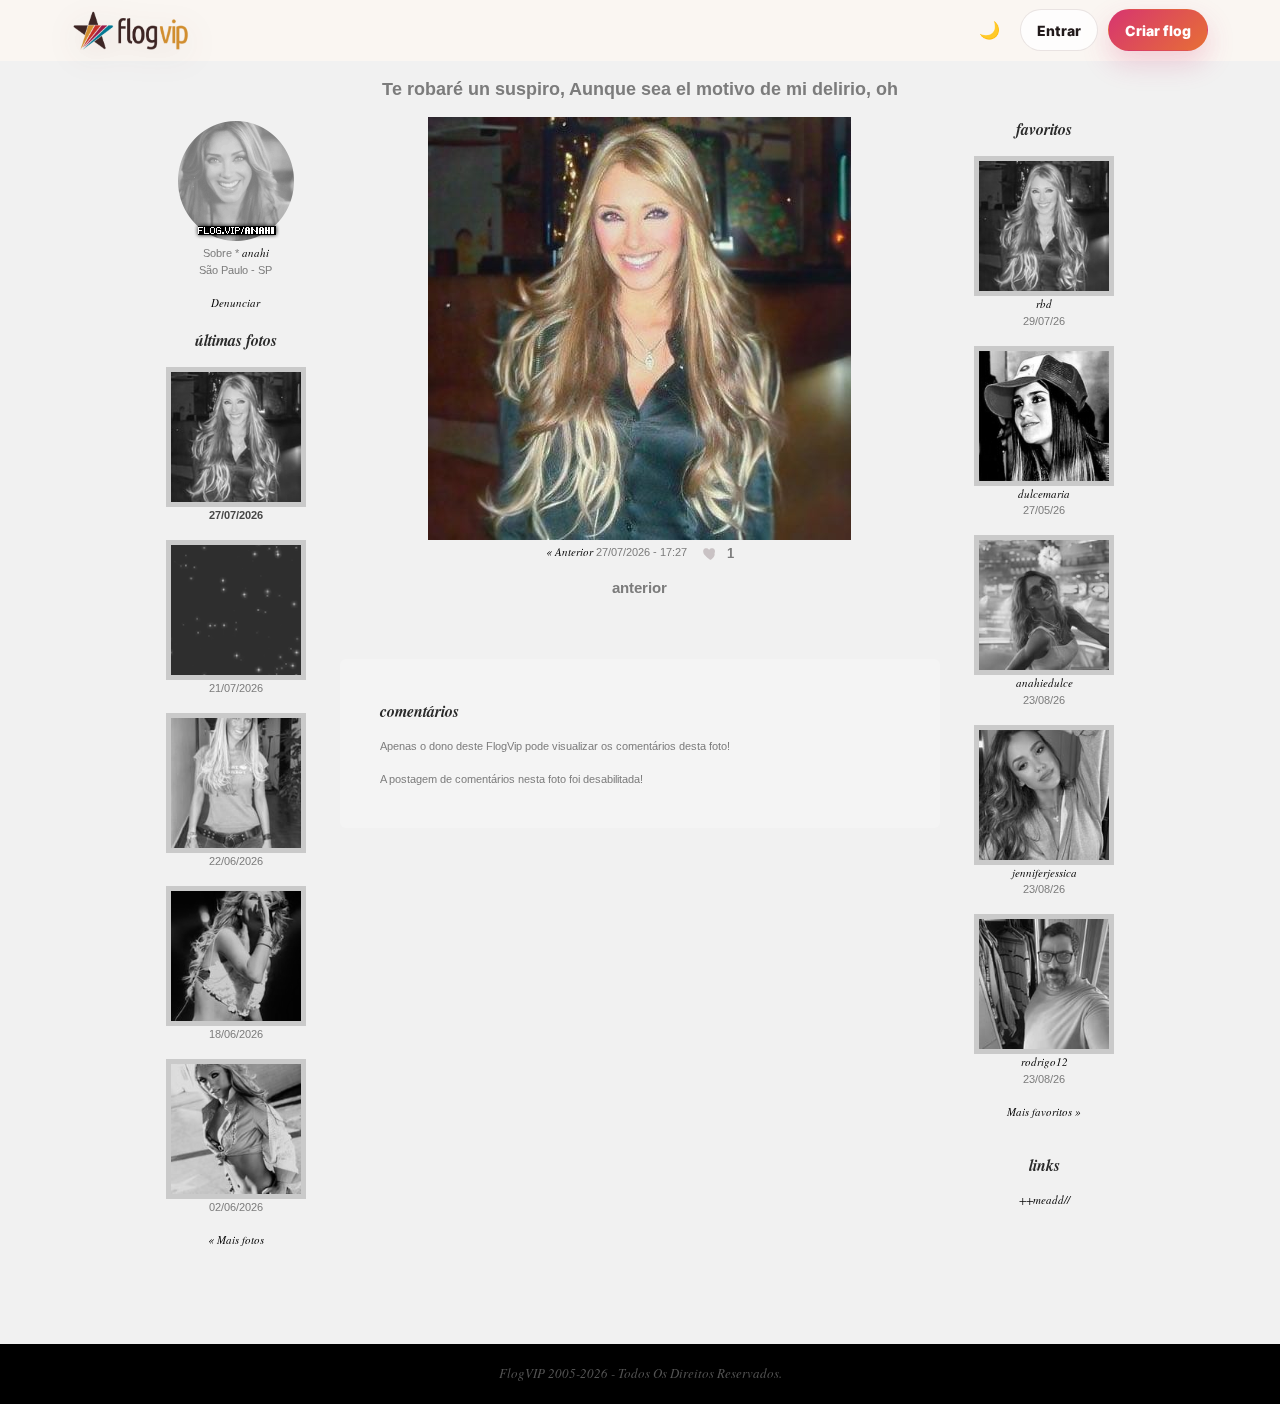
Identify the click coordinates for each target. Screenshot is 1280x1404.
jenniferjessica (1044, 872)
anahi (255, 252)
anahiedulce (1044, 682)
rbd (1044, 303)
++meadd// (1044, 1199)
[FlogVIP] (130, 30)
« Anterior (569, 551)
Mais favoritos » (1044, 1111)
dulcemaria (1044, 493)
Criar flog (1158, 30)
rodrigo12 (1044, 1061)
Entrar (1059, 30)
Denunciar (235, 302)
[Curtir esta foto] (711, 553)
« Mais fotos (236, 1239)
